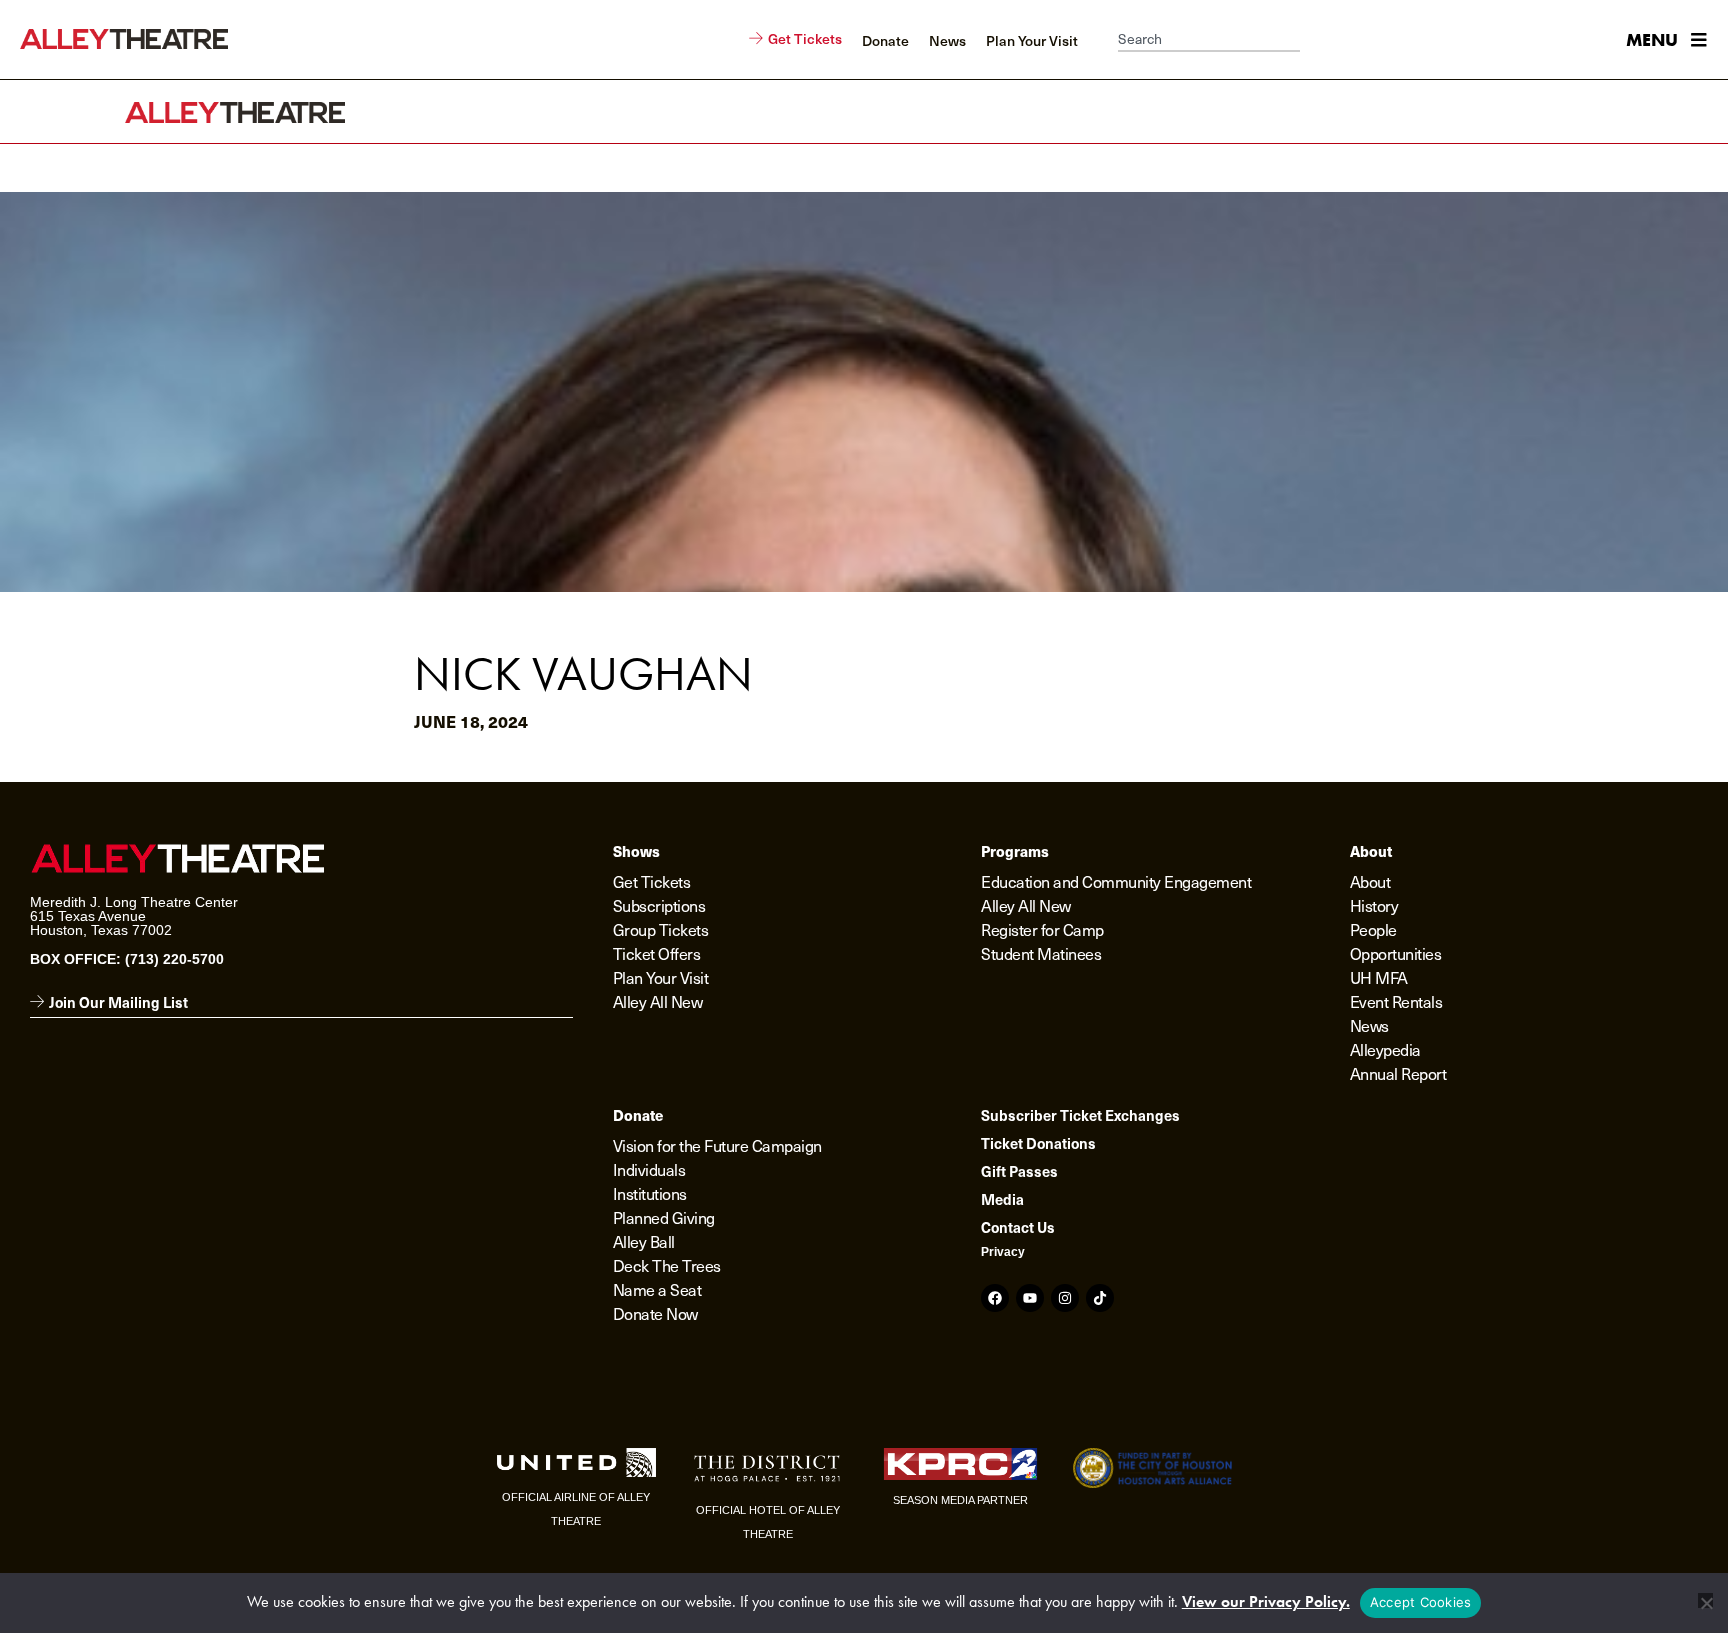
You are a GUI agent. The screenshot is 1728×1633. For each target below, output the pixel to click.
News (1369, 1025)
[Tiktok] (1100, 1298)
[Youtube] (1030, 1298)
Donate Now (655, 1313)
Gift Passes (1019, 1171)
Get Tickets (652, 881)
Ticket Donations (1038, 1143)
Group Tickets (661, 929)
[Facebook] (995, 1298)
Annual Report (1398, 1073)
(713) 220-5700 (174, 959)
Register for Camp (1042, 929)
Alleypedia (1385, 1049)
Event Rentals (1396, 1001)
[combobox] (1209, 40)
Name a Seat (657, 1289)
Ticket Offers (657, 953)
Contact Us (1018, 1227)
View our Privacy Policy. (1266, 1601)
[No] (1705, 1600)
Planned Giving (664, 1217)
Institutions (650, 1193)
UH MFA (1379, 977)
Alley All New (658, 1001)
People (1373, 929)
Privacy (1003, 1252)
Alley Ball (644, 1241)
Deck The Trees (667, 1265)
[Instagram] (1065, 1298)
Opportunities (1396, 953)
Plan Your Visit (661, 977)
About (1370, 881)
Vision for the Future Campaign (717, 1145)
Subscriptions (659, 905)
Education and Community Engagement (1116, 881)
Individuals (649, 1169)
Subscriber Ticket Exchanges (1080, 1115)
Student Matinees (1041, 953)
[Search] (1310, 40)
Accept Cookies (1421, 1602)
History (1374, 905)
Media (1002, 1199)
